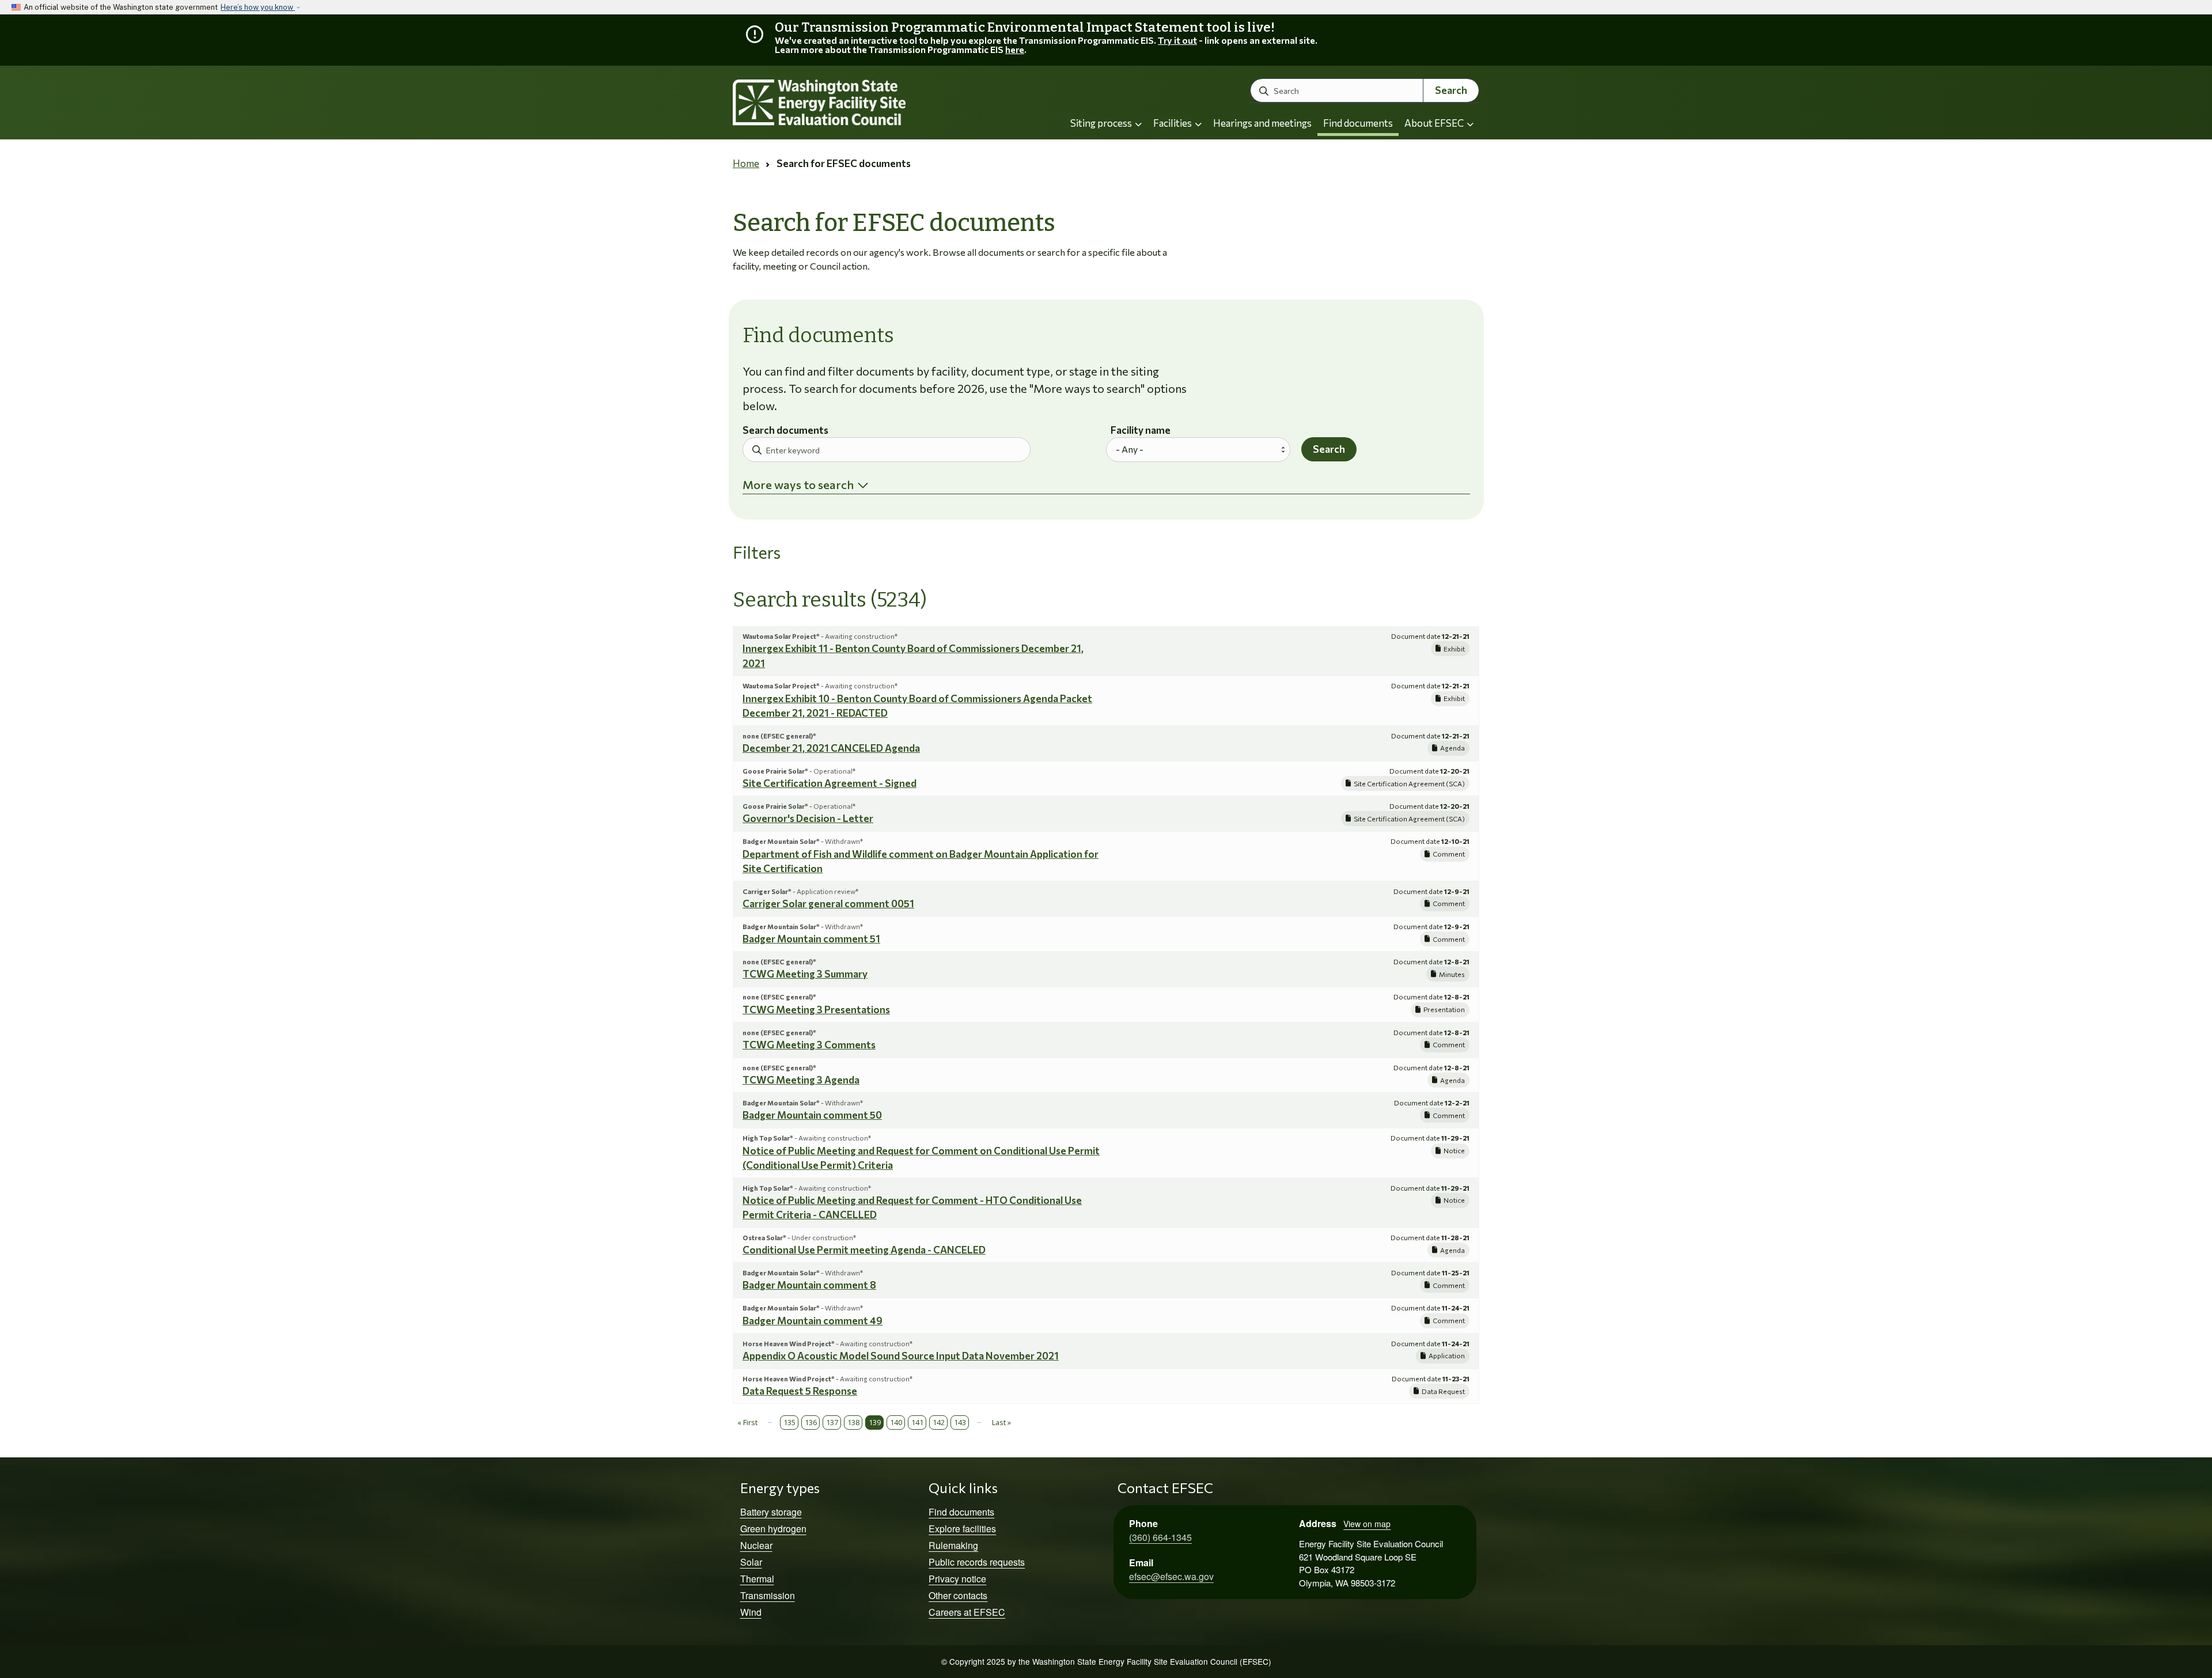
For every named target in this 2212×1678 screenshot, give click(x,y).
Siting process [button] (1102, 123)
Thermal (757, 1579)
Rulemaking (953, 1545)
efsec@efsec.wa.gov (1171, 1576)
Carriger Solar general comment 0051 (828, 904)
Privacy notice (957, 1579)
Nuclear (756, 1545)
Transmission (768, 1595)
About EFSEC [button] (1435, 123)
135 (789, 1422)
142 (939, 1422)
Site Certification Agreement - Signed (829, 783)
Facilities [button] (1173, 123)
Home (746, 163)
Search (1451, 90)
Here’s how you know (258, 7)
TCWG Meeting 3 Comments (809, 1045)
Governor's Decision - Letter (808, 818)
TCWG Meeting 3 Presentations (816, 1010)
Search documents (785, 431)
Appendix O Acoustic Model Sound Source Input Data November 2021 (901, 1356)
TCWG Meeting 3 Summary (805, 974)
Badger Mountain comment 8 (809, 1285)
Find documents (1358, 123)
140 (896, 1422)
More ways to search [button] (798, 484)
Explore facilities (962, 1529)
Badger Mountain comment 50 (812, 1115)
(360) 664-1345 (1160, 1537)
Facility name (1141, 431)
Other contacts (958, 1595)
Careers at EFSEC (967, 1612)
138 (853, 1422)
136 (811, 1422)
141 (917, 1422)
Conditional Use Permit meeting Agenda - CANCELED (864, 1250)
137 (832, 1422)
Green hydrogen (773, 1529)
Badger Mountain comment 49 (813, 1321)
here (1015, 49)
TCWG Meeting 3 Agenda (801, 1080)
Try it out (1177, 40)
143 (960, 1422)
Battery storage (771, 1512)
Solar (751, 1562)
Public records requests (977, 1562)
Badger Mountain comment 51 (811, 939)
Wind (751, 1612)
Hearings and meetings (1262, 123)
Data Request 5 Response (800, 1391)
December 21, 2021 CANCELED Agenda (831, 748)
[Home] (850, 103)
